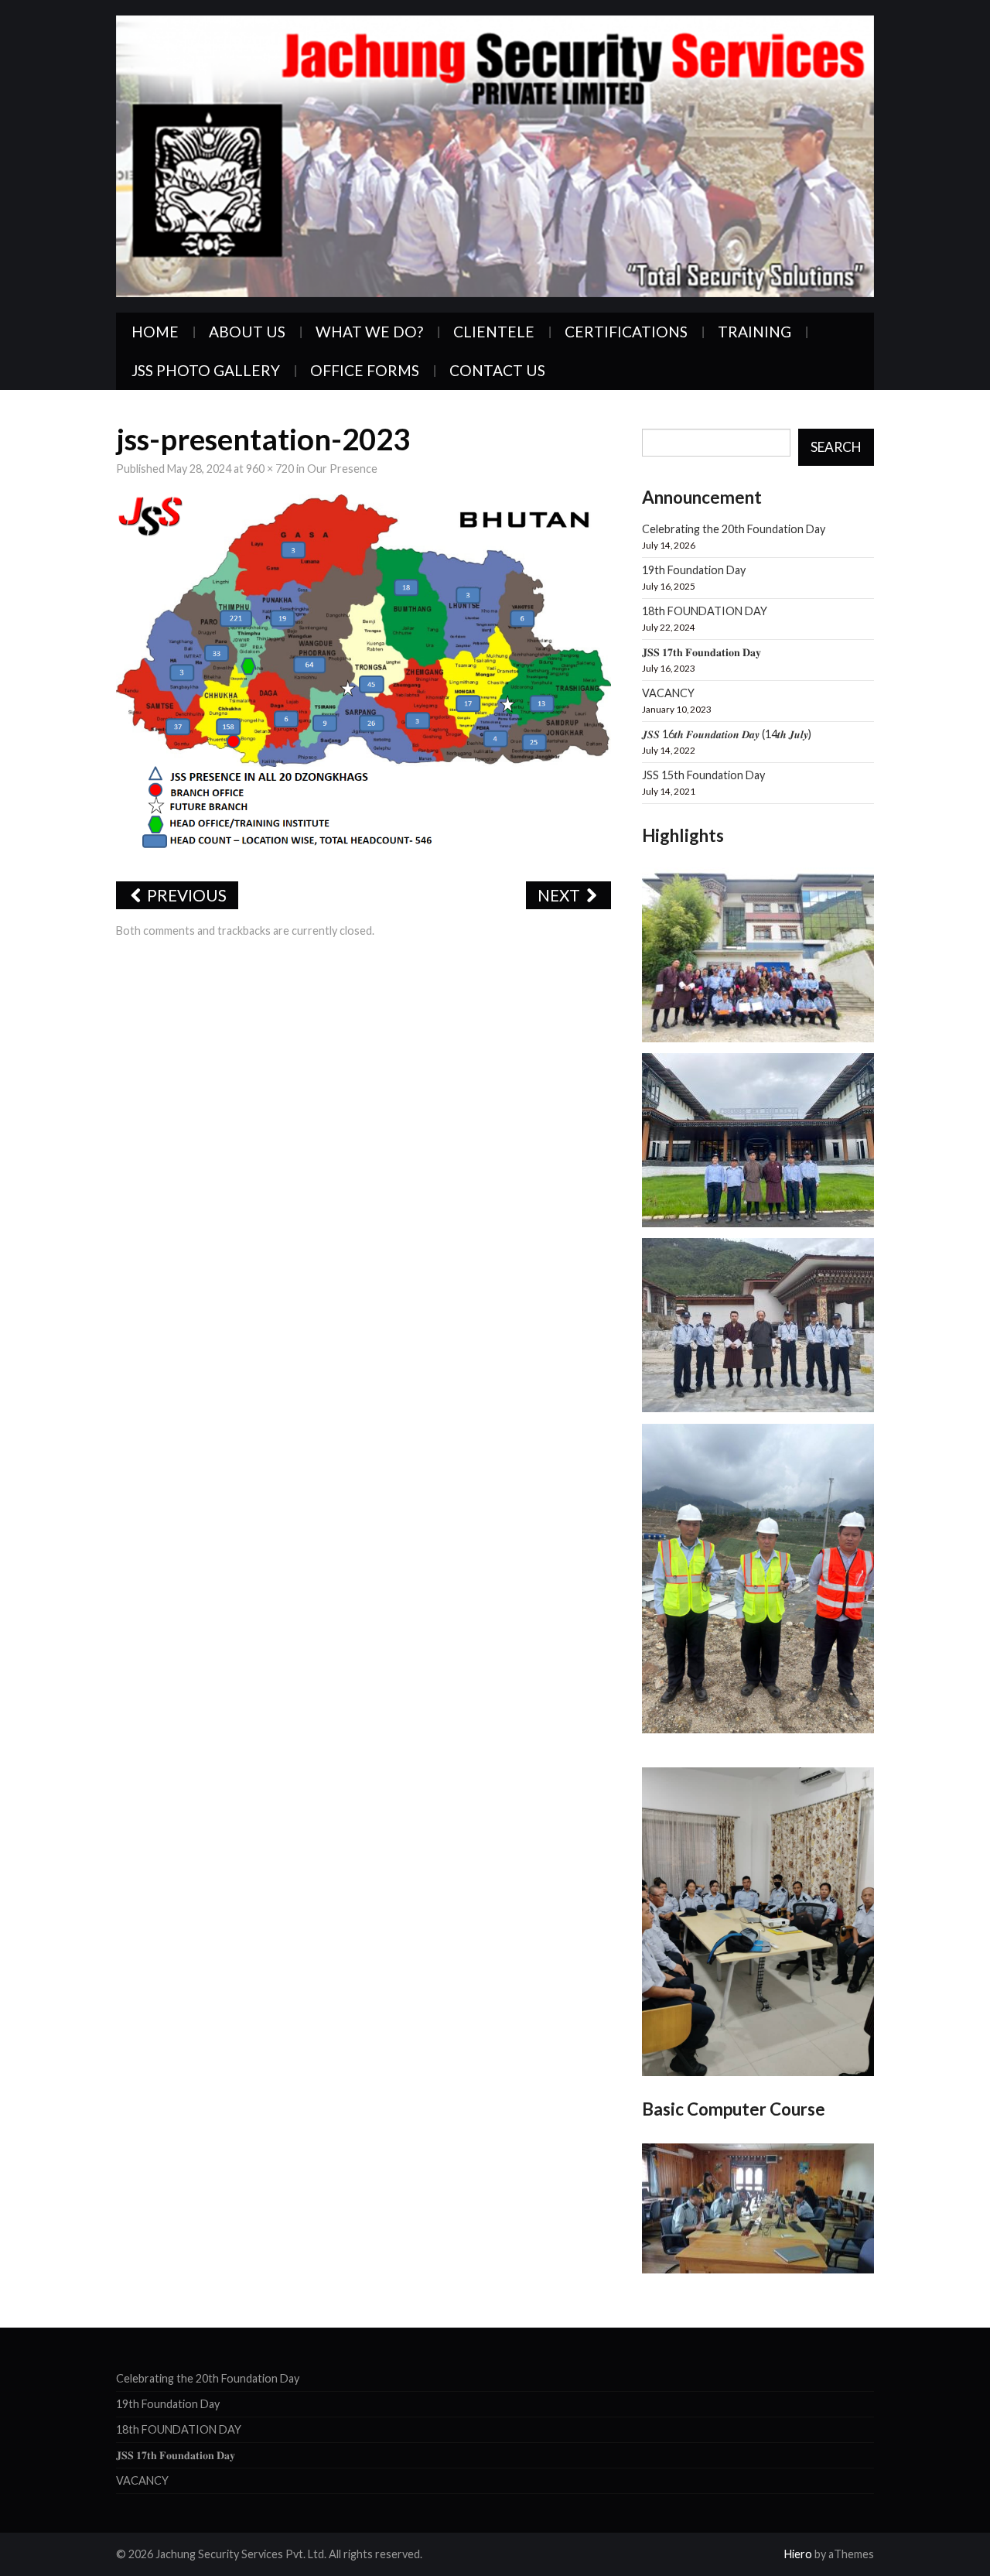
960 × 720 (270, 469)
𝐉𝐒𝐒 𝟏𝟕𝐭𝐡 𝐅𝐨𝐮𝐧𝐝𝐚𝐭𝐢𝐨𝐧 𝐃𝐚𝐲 (702, 652)
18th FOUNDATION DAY (705, 611)
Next (560, 895)
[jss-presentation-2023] (364, 678)
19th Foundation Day (694, 570)
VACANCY (668, 693)
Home (155, 332)
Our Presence (342, 469)
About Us (247, 332)
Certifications (626, 332)
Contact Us (497, 370)
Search (836, 447)
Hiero (798, 2554)
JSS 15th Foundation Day (703, 775)
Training (754, 332)
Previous (185, 895)
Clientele (494, 332)
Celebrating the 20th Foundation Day (734, 529)
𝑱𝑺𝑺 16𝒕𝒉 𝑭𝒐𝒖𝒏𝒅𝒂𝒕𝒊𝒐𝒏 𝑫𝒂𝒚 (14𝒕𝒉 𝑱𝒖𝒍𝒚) (727, 734)
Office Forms (365, 370)
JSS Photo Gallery (206, 370)
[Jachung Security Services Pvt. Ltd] (495, 154)
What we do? (369, 332)
